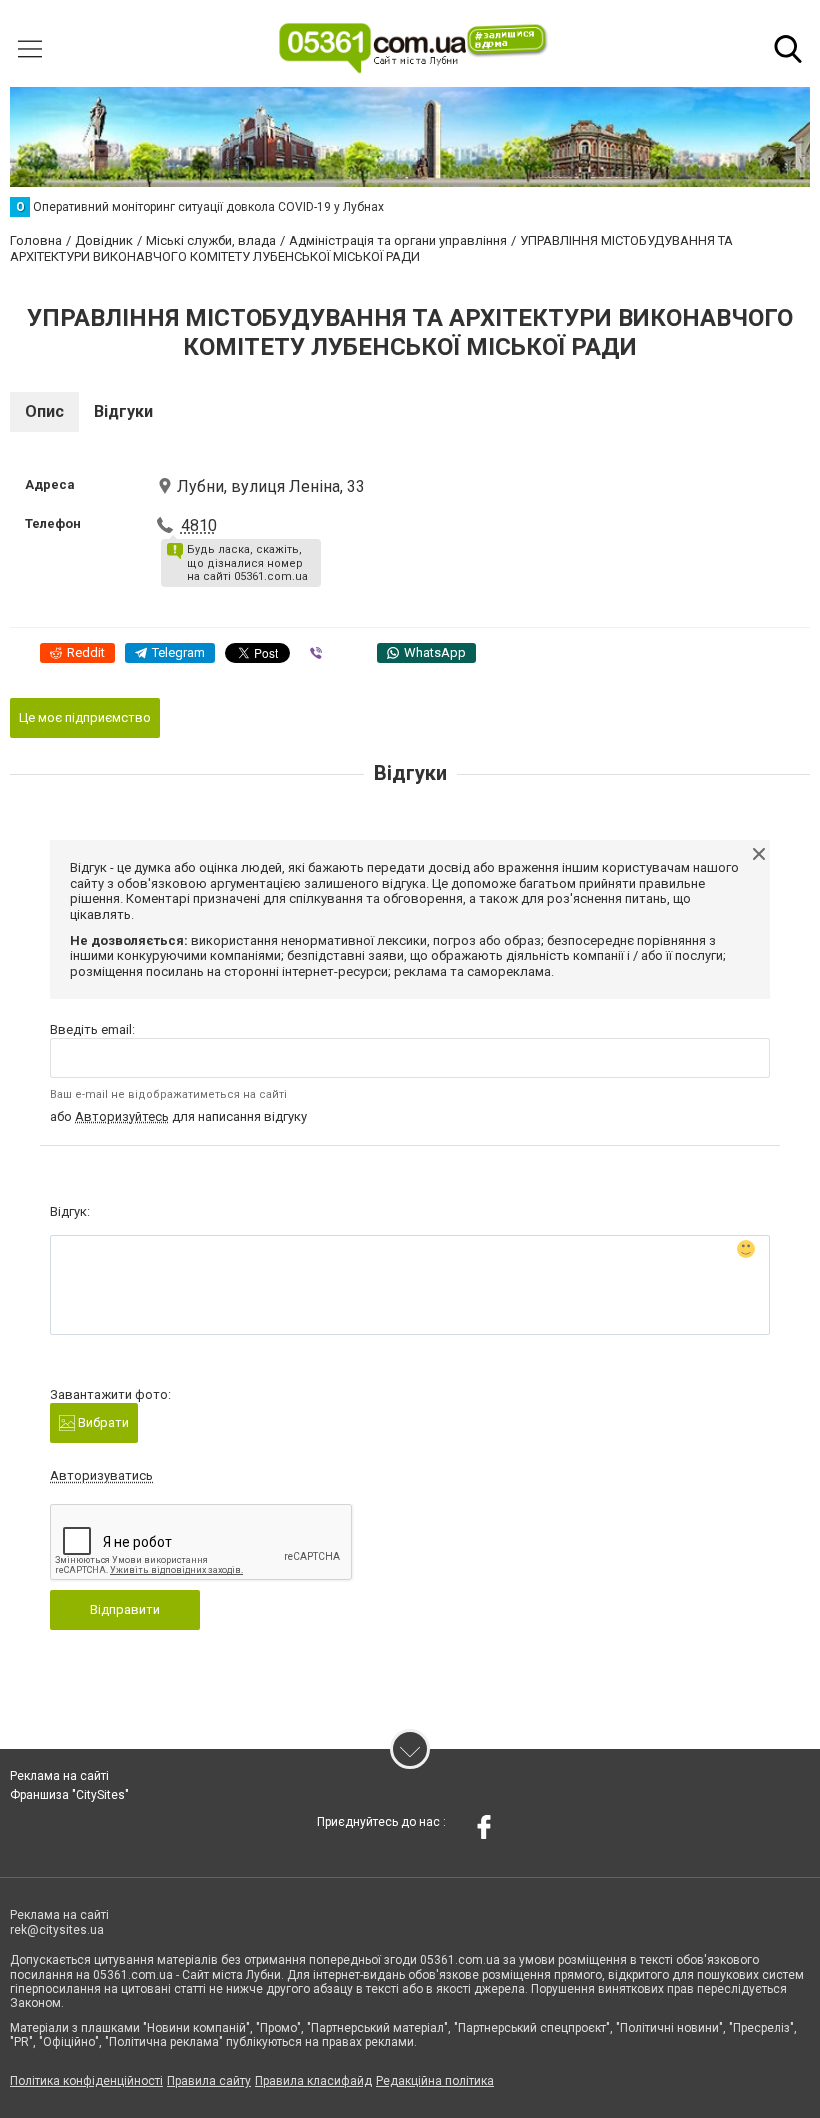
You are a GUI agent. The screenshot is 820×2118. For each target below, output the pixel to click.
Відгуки (123, 411)
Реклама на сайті (59, 1776)
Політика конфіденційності (86, 2081)
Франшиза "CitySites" (69, 1795)
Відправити (125, 1609)
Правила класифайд (313, 2081)
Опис (44, 411)
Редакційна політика (435, 2081)
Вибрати (102, 1422)
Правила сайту (209, 2081)
